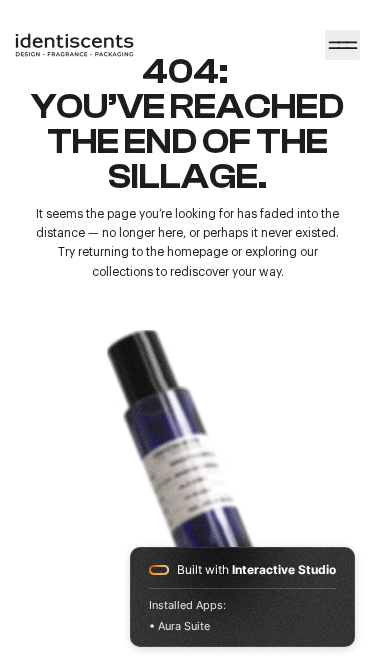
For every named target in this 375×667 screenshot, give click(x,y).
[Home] (343, 45)
